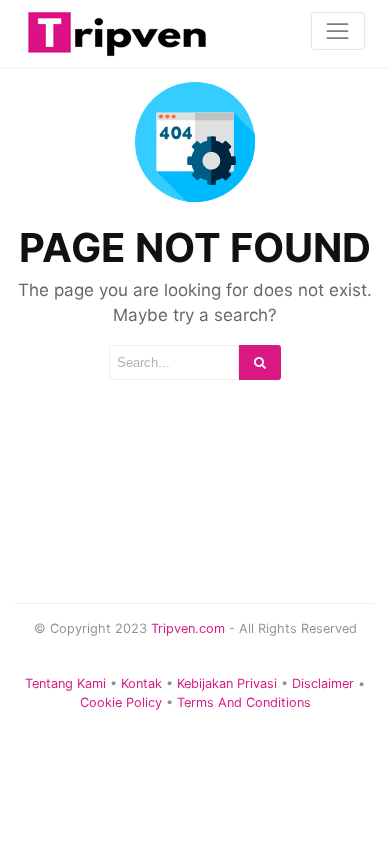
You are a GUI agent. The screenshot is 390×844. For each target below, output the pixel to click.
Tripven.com (188, 628)
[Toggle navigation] (338, 31)
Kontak (141, 683)
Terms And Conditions (244, 702)
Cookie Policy (121, 702)
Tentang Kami (65, 683)
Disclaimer (323, 683)
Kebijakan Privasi (227, 683)
